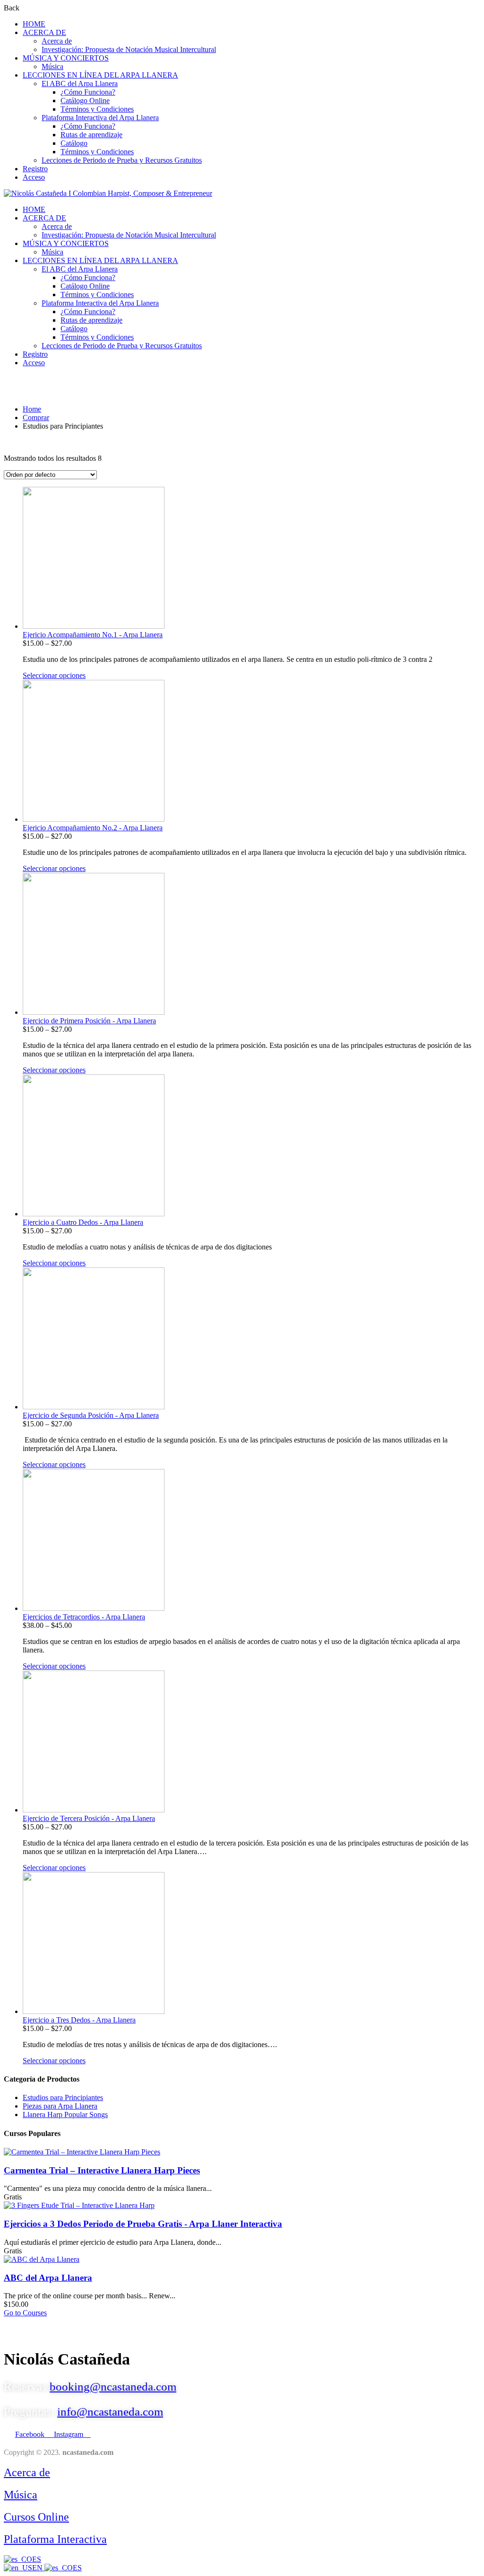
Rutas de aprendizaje (91, 135)
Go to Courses (25, 2313)
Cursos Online (36, 2517)
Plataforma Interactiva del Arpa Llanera (100, 118)
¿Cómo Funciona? (88, 92)
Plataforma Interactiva (55, 2539)
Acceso (34, 177)
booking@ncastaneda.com (113, 2387)
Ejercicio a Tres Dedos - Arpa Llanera (79, 2020)
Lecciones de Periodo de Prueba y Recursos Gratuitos (122, 160)
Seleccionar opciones (54, 675)
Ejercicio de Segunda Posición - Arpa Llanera (91, 1415)
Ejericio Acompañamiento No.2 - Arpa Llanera (93, 828)
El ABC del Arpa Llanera (80, 84)
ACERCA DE (44, 32)
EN (38, 2568)
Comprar (36, 418)
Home (32, 409)
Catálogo (74, 143)
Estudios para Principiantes (63, 2097)
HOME (34, 24)
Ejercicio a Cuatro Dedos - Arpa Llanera (83, 1222)
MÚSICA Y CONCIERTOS (66, 58)
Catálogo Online (85, 101)
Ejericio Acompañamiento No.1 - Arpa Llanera (93, 635)
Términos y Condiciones (97, 109)
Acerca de (57, 41)
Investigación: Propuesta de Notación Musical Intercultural (129, 49)
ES (37, 2559)
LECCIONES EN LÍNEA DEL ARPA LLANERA (100, 75)
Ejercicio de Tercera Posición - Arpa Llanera (89, 1818)
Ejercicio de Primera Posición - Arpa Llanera (89, 1021)
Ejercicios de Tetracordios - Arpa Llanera (84, 1617)
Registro (35, 169)
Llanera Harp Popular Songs (65, 2114)
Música (52, 66)
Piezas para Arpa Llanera (60, 2106)
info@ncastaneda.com (110, 2412)
